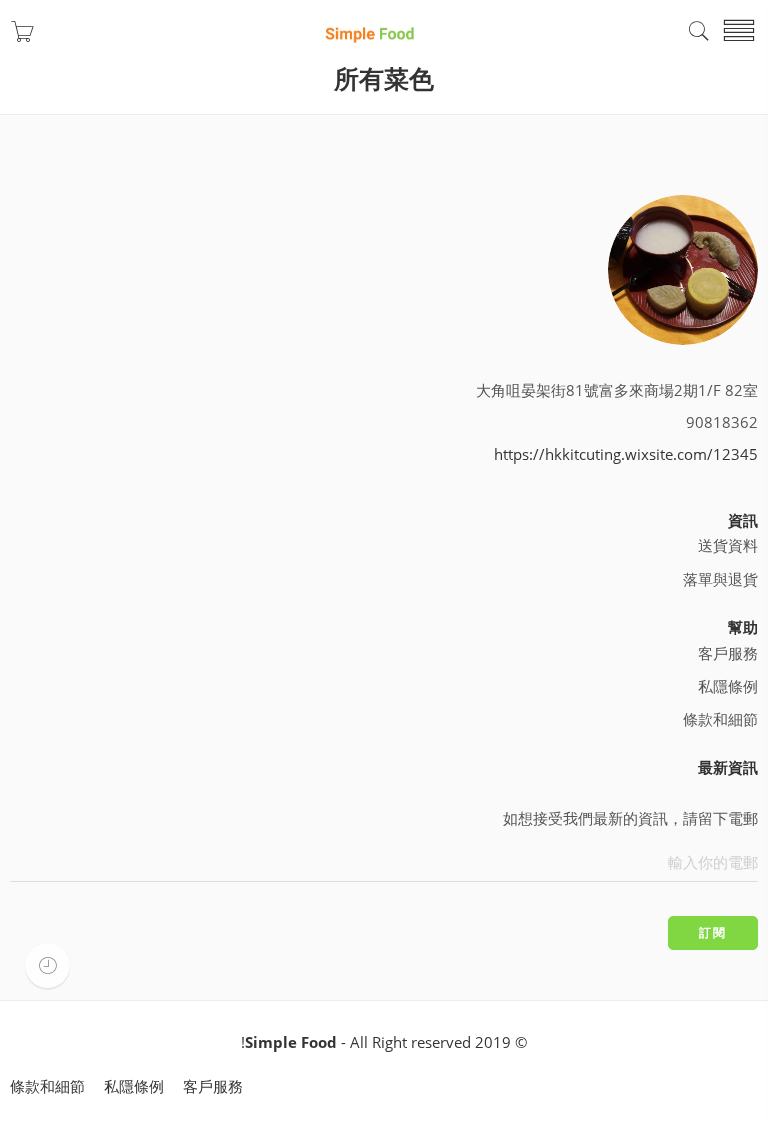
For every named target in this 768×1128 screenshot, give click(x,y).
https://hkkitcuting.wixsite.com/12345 (626, 454)
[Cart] (22, 36)
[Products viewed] (47, 965)
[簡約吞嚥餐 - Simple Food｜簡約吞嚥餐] (370, 31)
